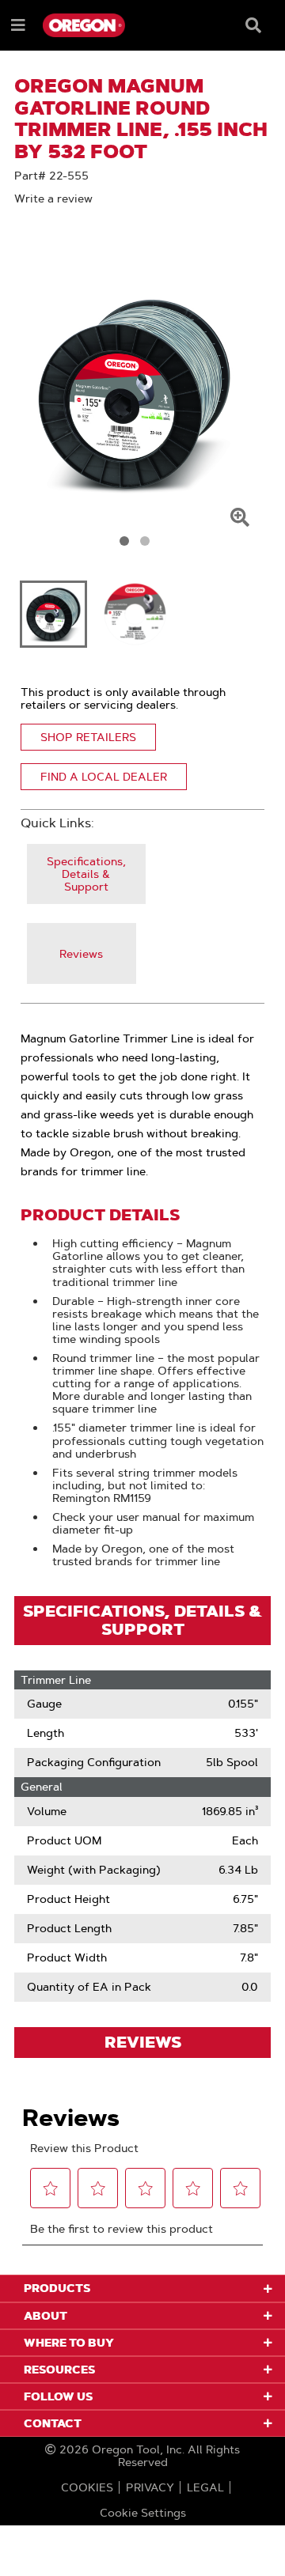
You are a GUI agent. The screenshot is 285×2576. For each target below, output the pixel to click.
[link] (86, 874)
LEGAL (205, 2487)
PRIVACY (150, 2487)
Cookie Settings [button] (143, 2513)
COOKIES (87, 2487)
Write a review (53, 199)
